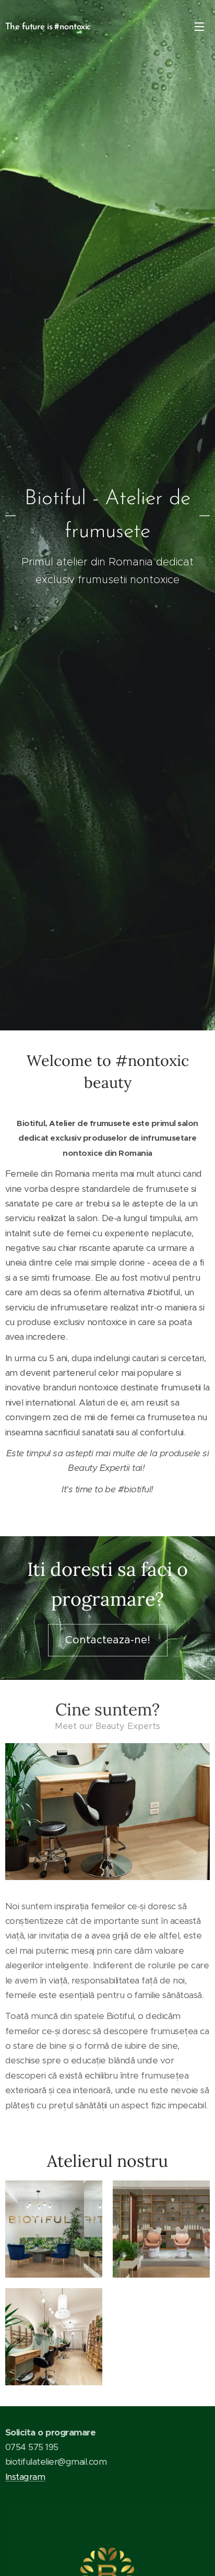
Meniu (199, 26)
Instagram (25, 2477)
